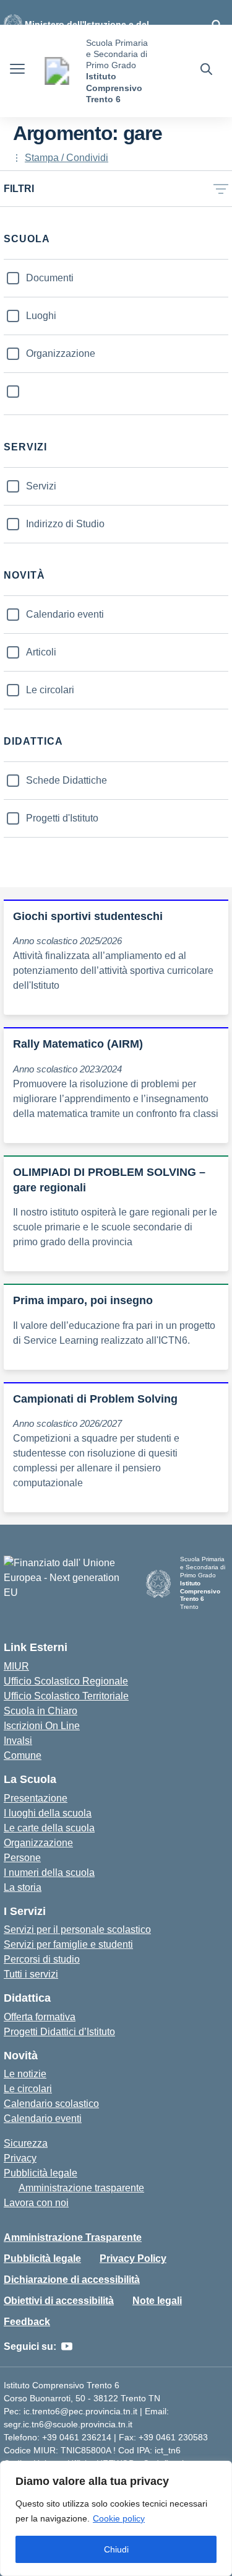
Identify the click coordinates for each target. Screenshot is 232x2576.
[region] (116, 2518)
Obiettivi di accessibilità (59, 2301)
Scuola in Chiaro (41, 1711)
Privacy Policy (133, 2258)
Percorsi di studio (42, 1959)
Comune (23, 1755)
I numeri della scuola (49, 1873)
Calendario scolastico (51, 2104)
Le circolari (50, 690)
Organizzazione (61, 353)
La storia (23, 1887)
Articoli (41, 652)
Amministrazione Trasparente (73, 2237)
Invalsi (18, 1741)
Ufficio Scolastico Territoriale (66, 1696)
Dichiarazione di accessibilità (72, 2280)
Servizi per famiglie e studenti (68, 1944)
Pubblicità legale (41, 2173)
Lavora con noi (36, 2203)
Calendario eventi (65, 614)
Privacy (20, 2158)
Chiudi (116, 2549)
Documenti (50, 278)
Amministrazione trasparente (81, 2188)
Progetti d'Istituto (62, 818)
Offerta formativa (40, 2017)
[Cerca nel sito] (206, 71)
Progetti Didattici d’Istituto (59, 2032)
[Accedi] (217, 25)
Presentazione (36, 1798)
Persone (22, 1858)
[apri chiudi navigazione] (17, 71)
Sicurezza (26, 2143)
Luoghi (41, 316)
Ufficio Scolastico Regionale (66, 1681)
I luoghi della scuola (48, 1813)
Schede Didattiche (67, 780)
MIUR (16, 1666)
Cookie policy (119, 2518)
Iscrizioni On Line (42, 1726)
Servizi (41, 486)
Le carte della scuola (49, 1828)
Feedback (27, 2322)
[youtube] (67, 2347)
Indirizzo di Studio (65, 524)
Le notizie (25, 2074)
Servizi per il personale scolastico (77, 1930)
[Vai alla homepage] (57, 71)
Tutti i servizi (31, 1974)
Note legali (157, 2301)
